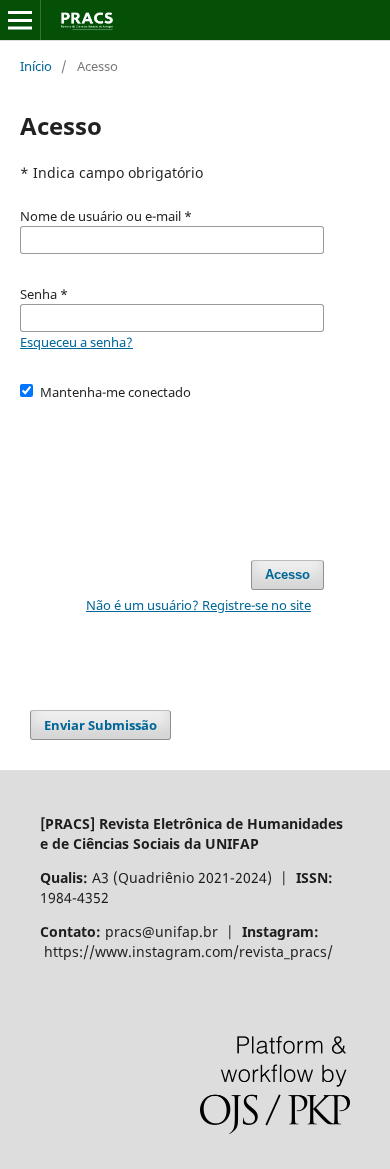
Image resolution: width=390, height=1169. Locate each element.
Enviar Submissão (100, 725)
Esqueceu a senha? (76, 342)
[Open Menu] (20, 20)
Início (36, 66)
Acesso (287, 574)
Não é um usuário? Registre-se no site (198, 605)
